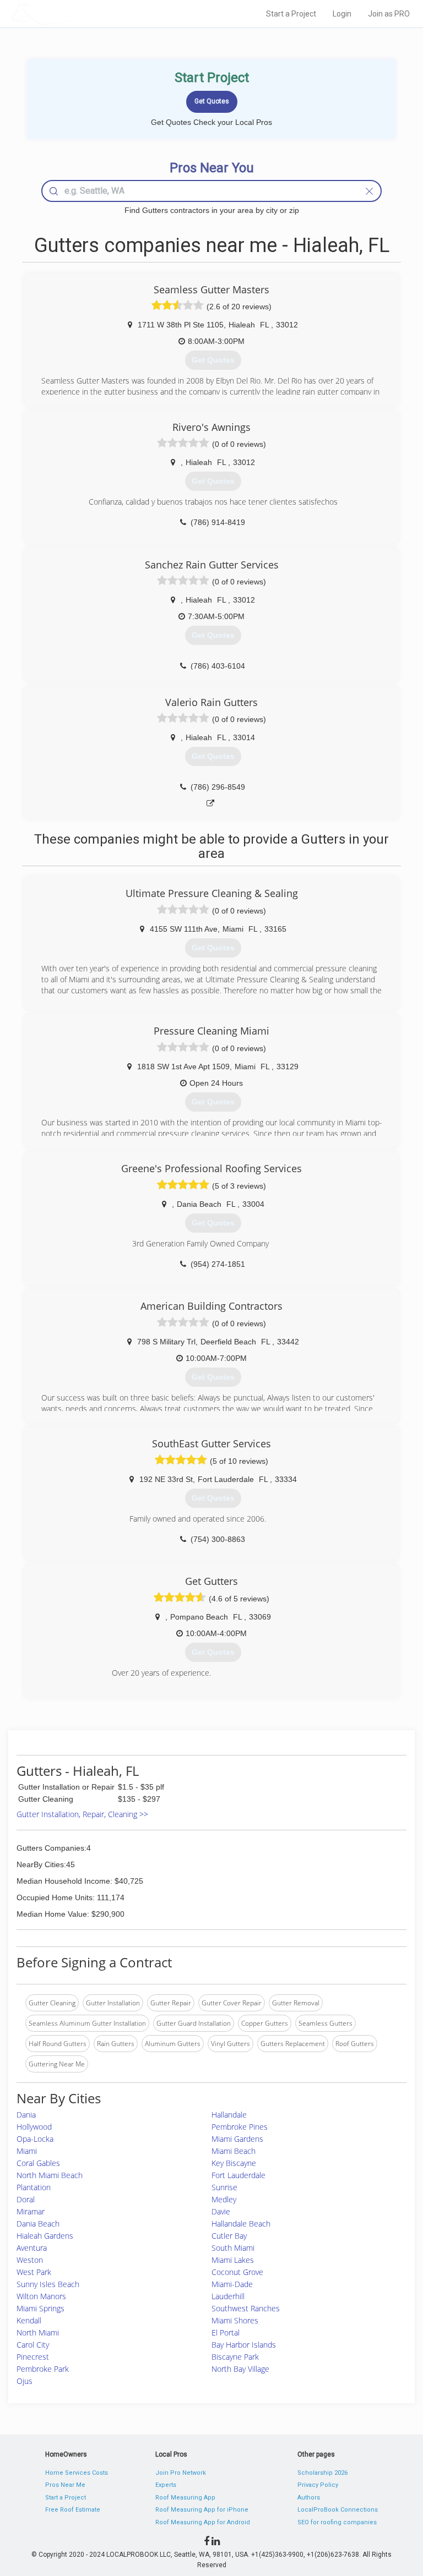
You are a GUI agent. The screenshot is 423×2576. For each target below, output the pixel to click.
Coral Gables (38, 2163)
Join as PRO (389, 14)
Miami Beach (234, 2151)
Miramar (31, 2211)
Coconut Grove (237, 2272)
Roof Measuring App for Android (203, 2522)
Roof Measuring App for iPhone (202, 2510)
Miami (27, 2151)
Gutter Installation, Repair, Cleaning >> (82, 1814)
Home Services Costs (77, 2473)
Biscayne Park (235, 2357)
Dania (26, 2115)
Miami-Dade (232, 2284)
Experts (166, 2485)
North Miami (38, 2332)
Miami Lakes (233, 2260)
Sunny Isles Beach (48, 2284)
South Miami (233, 2248)
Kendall (29, 2320)
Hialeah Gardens (45, 2236)
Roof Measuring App (185, 2498)
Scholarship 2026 (322, 2473)
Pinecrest (33, 2357)
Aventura (32, 2248)
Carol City (33, 2345)
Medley (224, 2199)
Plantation (34, 2187)
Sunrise (224, 2187)
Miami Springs (40, 2308)
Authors (309, 2498)
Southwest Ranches (246, 2308)
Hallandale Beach (241, 2224)
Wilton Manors (41, 2296)
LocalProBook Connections (338, 2510)
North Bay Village (240, 2369)
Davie (221, 2211)
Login (342, 14)
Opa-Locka (35, 2139)
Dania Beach (38, 2224)
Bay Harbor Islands (244, 2345)
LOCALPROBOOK (74, 13)
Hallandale (229, 2115)
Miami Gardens (237, 2139)
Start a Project (291, 14)
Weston (30, 2260)
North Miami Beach (50, 2175)
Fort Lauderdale (238, 2175)
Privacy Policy (318, 2485)
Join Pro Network (181, 2473)
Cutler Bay (229, 2236)
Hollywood (34, 2127)
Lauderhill (228, 2296)
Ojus (25, 2381)
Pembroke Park (43, 2369)
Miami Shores (235, 2320)
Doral (26, 2199)
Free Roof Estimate (73, 2510)
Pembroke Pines (240, 2127)
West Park (34, 2272)
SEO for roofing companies (337, 2522)
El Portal (226, 2332)
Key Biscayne (234, 2163)
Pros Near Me (65, 2485)
